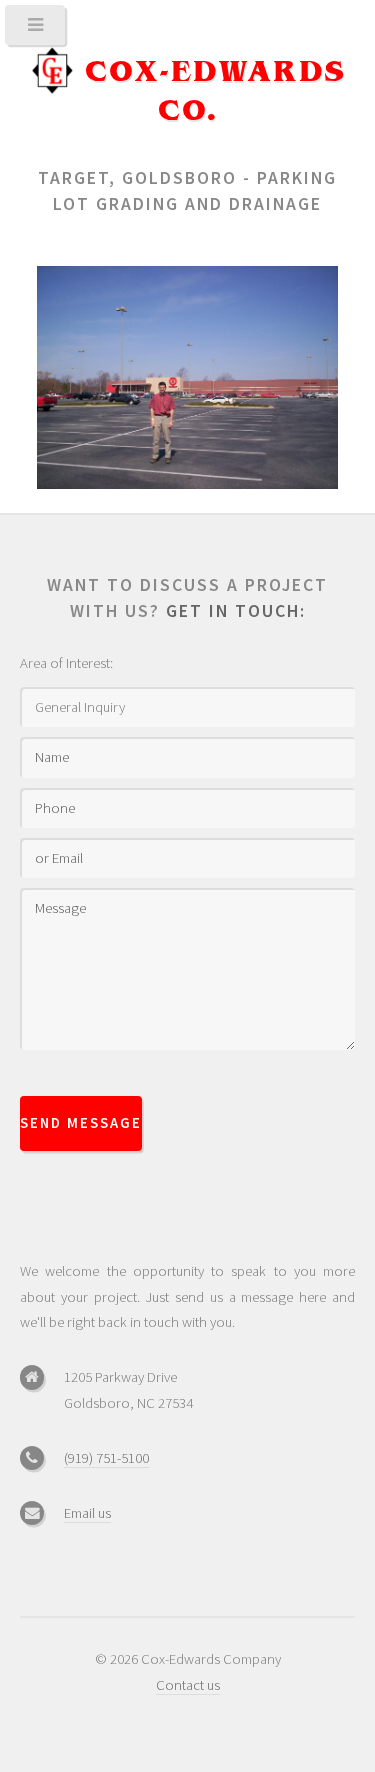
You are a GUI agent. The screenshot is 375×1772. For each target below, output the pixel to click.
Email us (87, 1513)
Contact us (188, 1685)
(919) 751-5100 (106, 1458)
